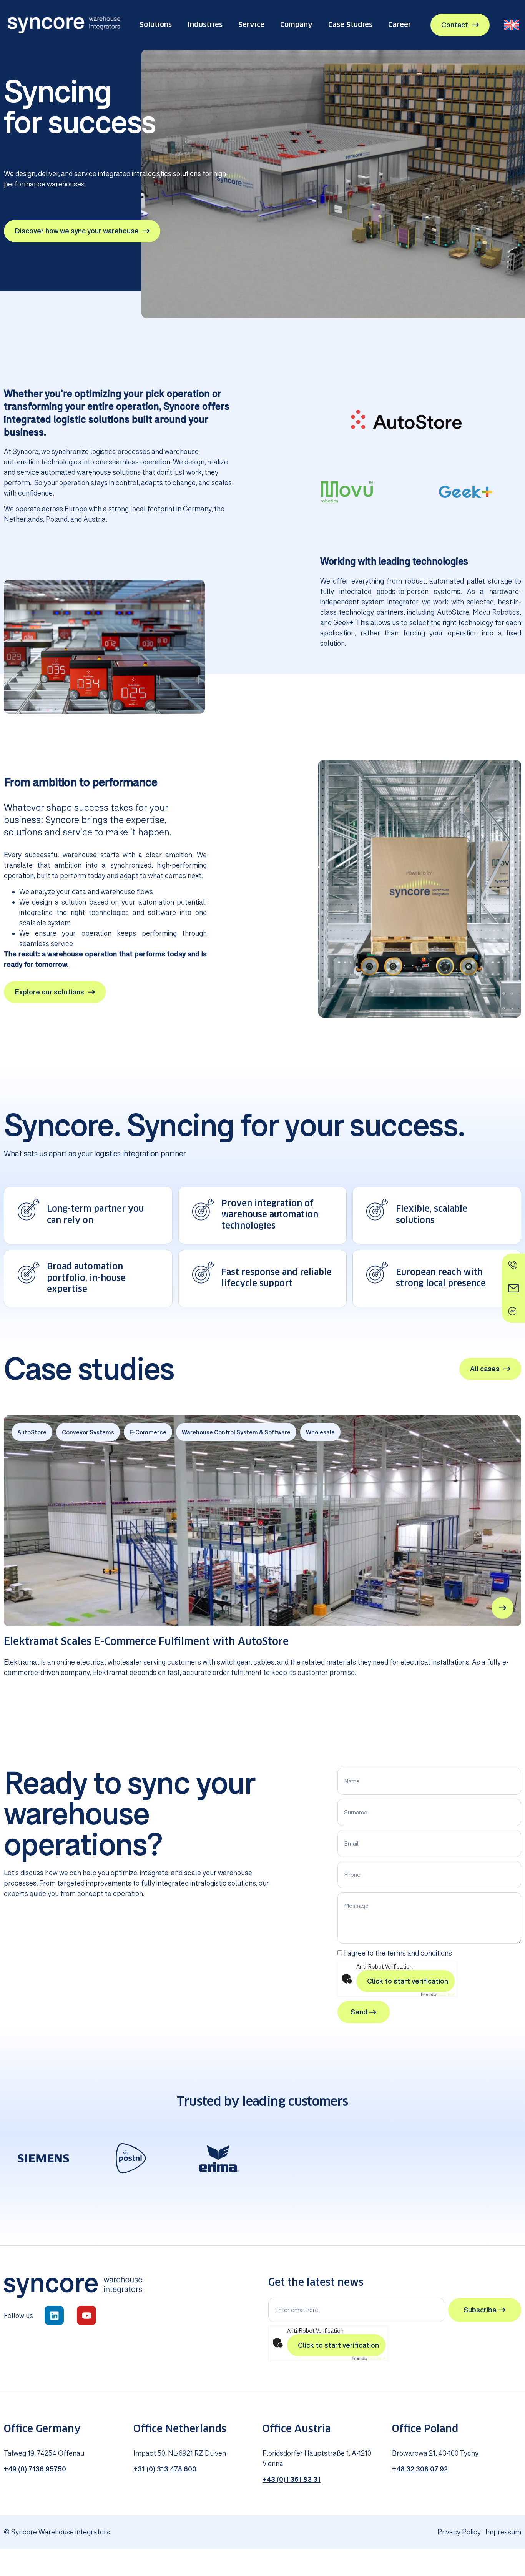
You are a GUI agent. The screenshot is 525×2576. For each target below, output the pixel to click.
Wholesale (320, 1432)
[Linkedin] (54, 2315)
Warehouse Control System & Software (236, 1432)
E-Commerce (148, 1432)
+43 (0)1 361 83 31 (292, 2479)
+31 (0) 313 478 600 (165, 2469)
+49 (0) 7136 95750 (35, 2469)
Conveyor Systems (88, 1432)
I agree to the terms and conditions (398, 1953)
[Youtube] (86, 2315)
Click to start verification (408, 1981)
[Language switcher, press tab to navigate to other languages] (512, 25)
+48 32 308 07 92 (420, 2469)
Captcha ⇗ (438, 1994)
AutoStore (32, 1432)
